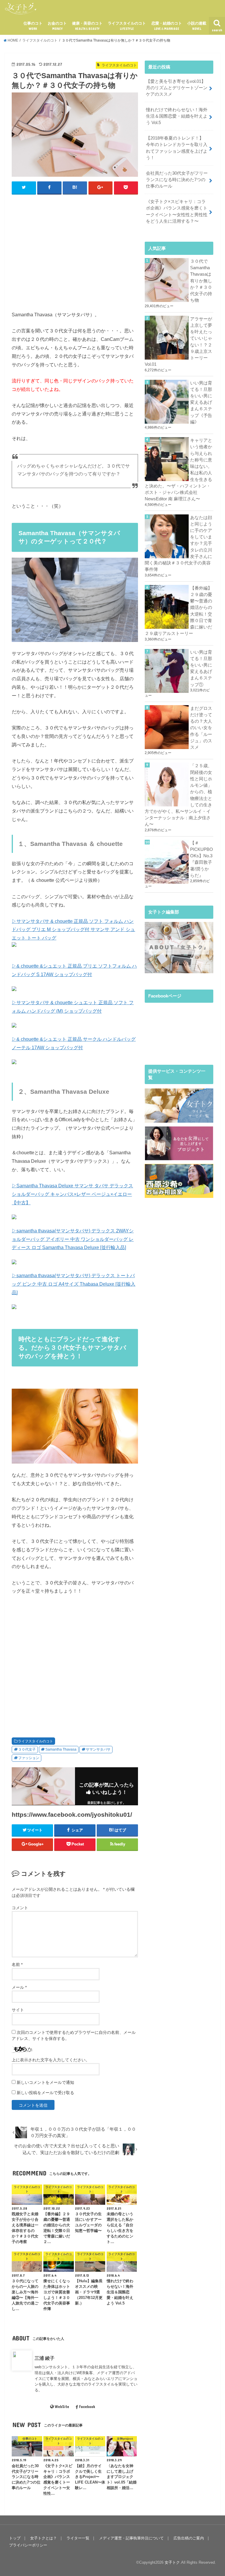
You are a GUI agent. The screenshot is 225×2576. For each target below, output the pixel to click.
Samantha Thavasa (61, 1749)
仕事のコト (33, 26)
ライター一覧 (78, 2538)
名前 (17, 1964)
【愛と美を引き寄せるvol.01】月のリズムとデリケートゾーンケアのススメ (177, 88)
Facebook (87, 2407)
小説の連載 (197, 26)
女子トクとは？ (44, 2538)
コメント (20, 1908)
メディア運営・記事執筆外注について (131, 2538)
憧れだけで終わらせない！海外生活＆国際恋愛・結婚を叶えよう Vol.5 (177, 116)
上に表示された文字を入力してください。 (51, 2060)
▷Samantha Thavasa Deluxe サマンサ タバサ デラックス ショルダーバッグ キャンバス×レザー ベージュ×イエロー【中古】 (72, 1194)
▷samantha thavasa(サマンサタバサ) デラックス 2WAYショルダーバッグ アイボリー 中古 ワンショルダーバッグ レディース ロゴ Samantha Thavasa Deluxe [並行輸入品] (73, 1239)
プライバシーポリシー (28, 2545)
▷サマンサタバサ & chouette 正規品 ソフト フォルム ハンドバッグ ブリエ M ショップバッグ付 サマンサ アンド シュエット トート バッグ (73, 930)
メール (19, 1987)
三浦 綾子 (45, 2358)
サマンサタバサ (98, 1749)
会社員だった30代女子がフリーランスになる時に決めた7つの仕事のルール (177, 180)
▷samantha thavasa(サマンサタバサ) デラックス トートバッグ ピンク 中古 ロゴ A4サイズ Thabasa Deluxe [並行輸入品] (74, 1284)
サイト (18, 2010)
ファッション (29, 1758)
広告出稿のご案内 (189, 2538)
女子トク (172, 2562)
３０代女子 (27, 1749)
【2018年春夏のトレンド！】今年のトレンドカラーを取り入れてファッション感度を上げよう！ (177, 148)
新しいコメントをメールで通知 (45, 2082)
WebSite (62, 2407)
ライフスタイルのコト (127, 26)
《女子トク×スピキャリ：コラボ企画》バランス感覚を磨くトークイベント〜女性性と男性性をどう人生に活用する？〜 (177, 211)
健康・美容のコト (87, 26)
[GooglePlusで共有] (101, 188)
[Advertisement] (118, 258)
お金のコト (57, 26)
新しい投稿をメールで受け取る (45, 2093)
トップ (15, 2538)
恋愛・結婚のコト (167, 26)
